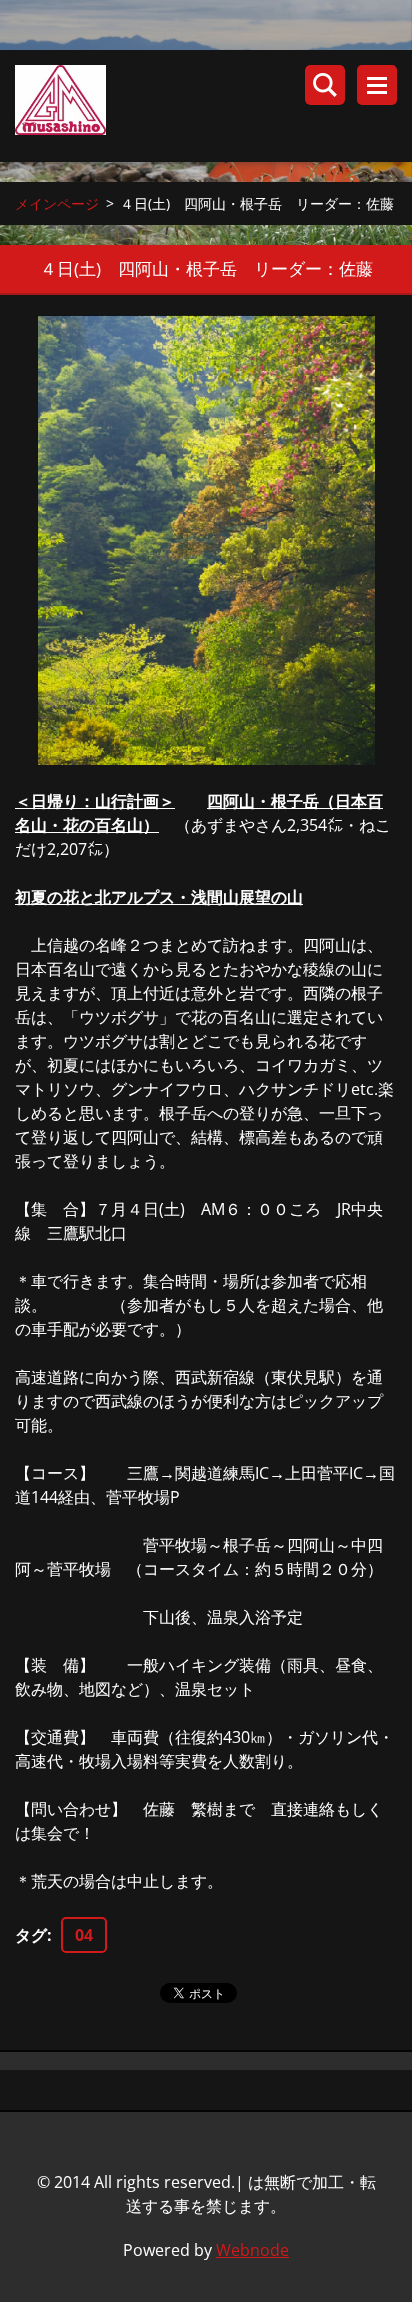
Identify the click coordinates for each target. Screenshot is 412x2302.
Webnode (252, 2250)
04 (84, 1935)
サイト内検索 (325, 85)
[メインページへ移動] (213, 106)
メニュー (377, 85)
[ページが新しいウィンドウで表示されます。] (206, 540)
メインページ (57, 203)
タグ (31, 1935)
